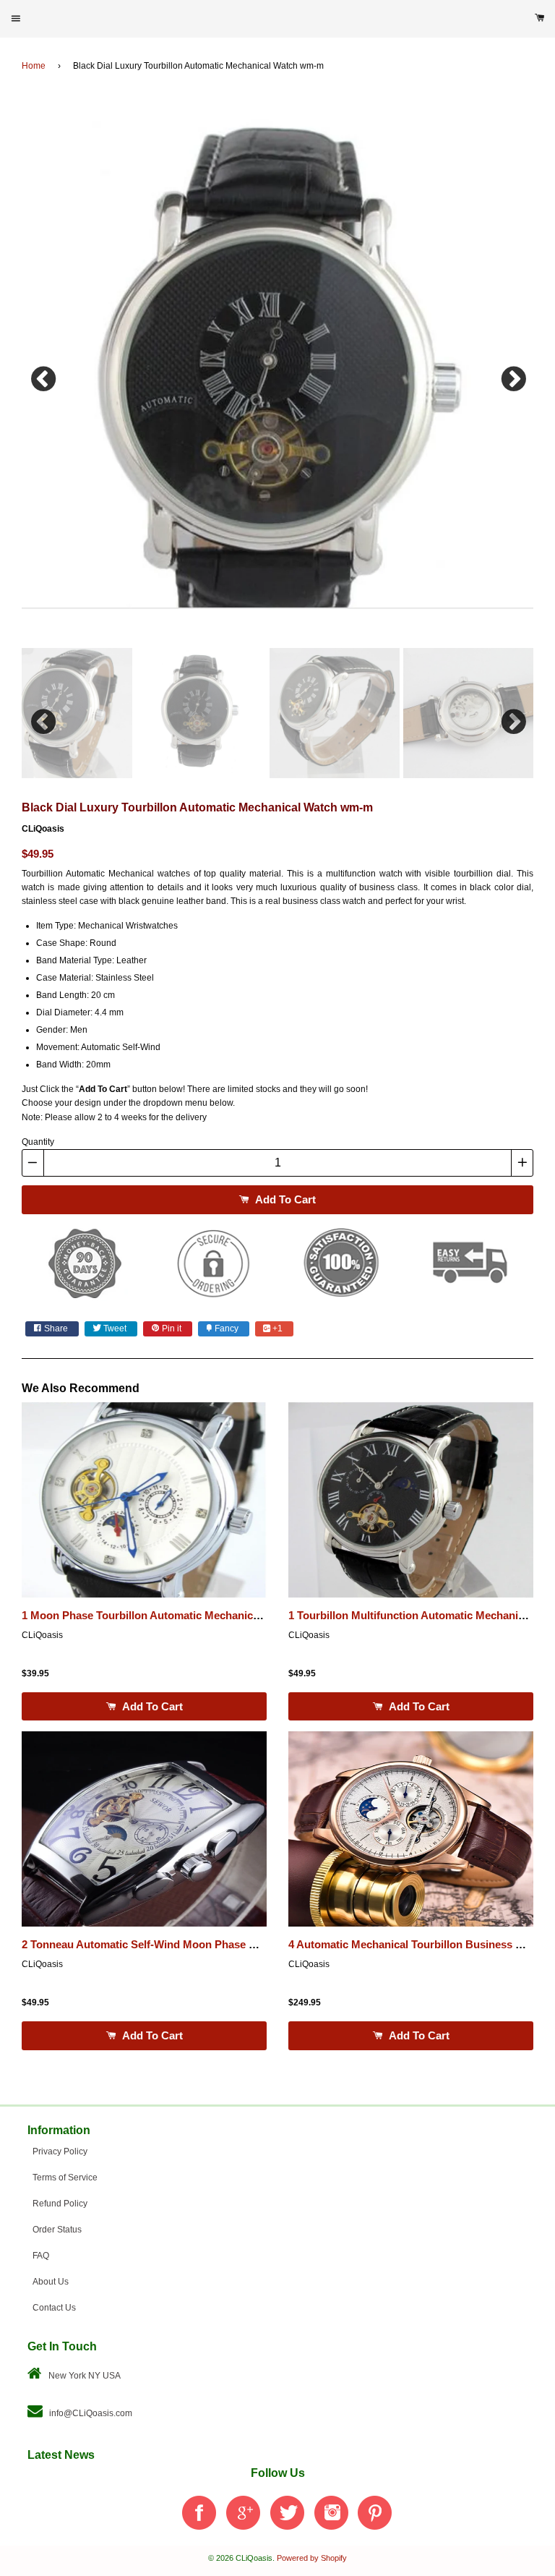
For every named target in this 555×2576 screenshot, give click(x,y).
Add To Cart (284, 1199)
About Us (51, 2282)
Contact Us (54, 2308)
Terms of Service (65, 2178)
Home (34, 66)
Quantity (38, 1142)
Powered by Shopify (312, 2558)
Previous (43, 375)
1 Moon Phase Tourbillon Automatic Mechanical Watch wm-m (176, 1616)
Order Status (57, 2230)
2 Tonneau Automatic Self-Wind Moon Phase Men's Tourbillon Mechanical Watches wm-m (247, 1945)
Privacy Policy (60, 2151)
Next (512, 375)
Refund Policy (60, 2204)
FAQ (41, 2256)
